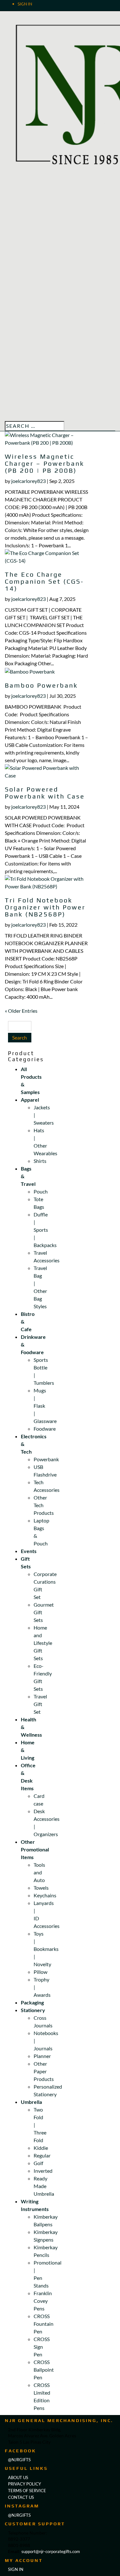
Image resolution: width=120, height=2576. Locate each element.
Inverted (43, 2171)
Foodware (45, 1429)
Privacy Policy (24, 2484)
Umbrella (31, 2102)
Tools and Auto (39, 1872)
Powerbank (46, 1459)
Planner (42, 2056)
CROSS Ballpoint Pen (44, 2370)
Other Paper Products (44, 2071)
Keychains (45, 1895)
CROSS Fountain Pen (44, 2324)
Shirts (40, 1161)
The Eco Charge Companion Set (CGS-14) (44, 581)
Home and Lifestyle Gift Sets (43, 1643)
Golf (38, 2163)
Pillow (40, 1972)
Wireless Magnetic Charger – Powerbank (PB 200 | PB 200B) (44, 463)
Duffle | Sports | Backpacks (45, 1230)
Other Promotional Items (35, 1849)
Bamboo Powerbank (41, 685)
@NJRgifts (19, 2460)
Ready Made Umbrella (44, 2186)
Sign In (25, 4)
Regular (42, 2155)
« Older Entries (21, 1011)
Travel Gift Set (40, 1704)
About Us (18, 2477)
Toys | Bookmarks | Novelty (46, 1949)
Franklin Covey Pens (43, 2301)
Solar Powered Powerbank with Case (45, 793)
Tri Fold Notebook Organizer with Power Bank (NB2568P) (45, 907)
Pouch (41, 1191)
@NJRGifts (19, 2515)
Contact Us (21, 2497)
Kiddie (41, 2148)
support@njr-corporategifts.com (51, 2551)
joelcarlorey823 (28, 481)
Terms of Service (27, 2491)
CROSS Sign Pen (42, 2347)
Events (29, 1551)
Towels (41, 1888)
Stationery (33, 2010)
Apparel (30, 1100)
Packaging (32, 2002)
